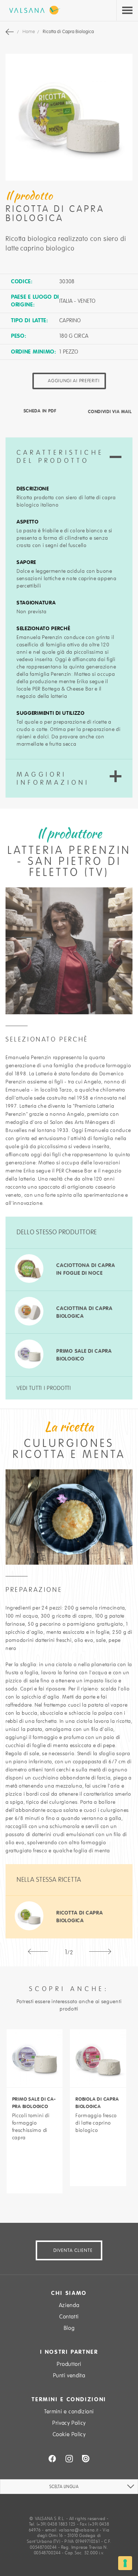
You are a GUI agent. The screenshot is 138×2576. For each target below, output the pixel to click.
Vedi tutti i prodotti (44, 1388)
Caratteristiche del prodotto (60, 457)
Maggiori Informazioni (53, 778)
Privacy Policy (69, 2423)
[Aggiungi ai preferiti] (35, 2155)
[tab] (69, 457)
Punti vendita (69, 2375)
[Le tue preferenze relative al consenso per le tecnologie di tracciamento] (125, 2563)
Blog (69, 2328)
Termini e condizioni (69, 2412)
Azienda (69, 2305)
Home (29, 32)
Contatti (69, 2317)
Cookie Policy (69, 2434)
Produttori (69, 2364)
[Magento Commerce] (33, 10)
